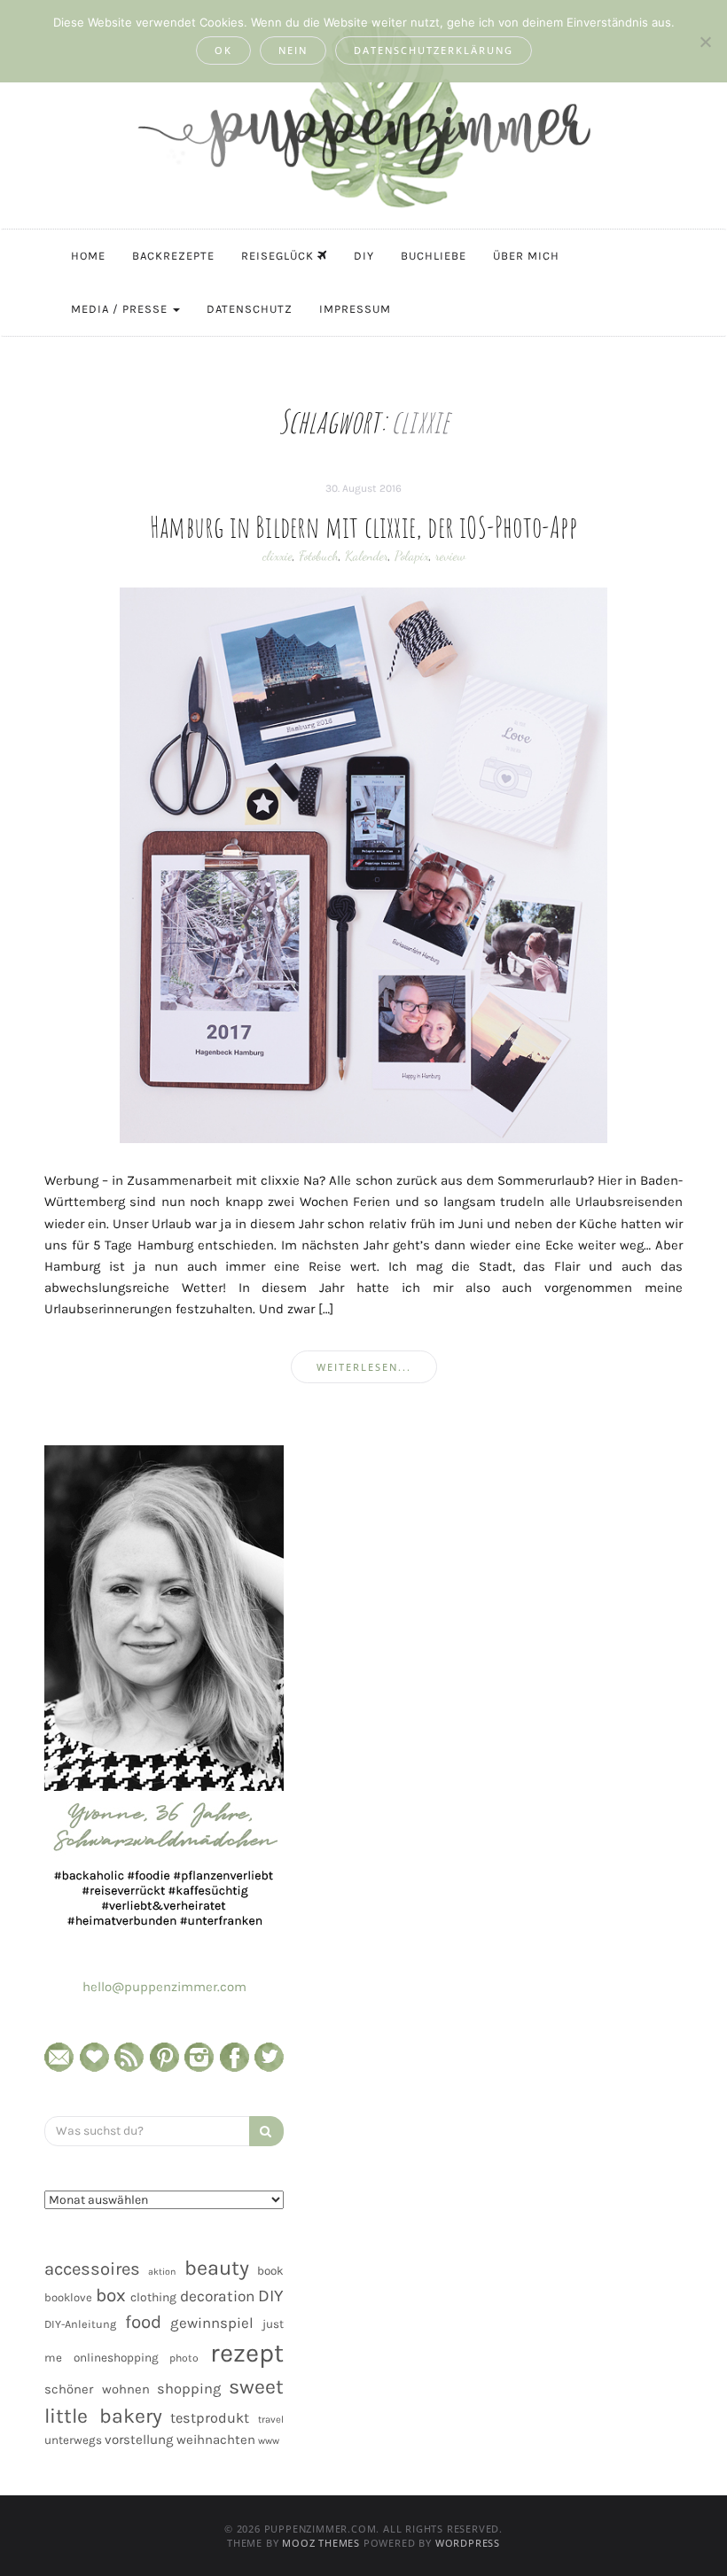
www (269, 2441)
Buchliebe (434, 256)
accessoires (92, 2269)
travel (271, 2420)
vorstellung (139, 2440)
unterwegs (73, 2440)
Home (88, 256)
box (111, 2295)
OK (223, 50)
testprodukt (210, 2418)
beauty (217, 2268)
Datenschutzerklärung (434, 50)
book (270, 2271)
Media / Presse (121, 309)
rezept (247, 2353)
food (143, 2322)
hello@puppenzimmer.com (164, 1987)
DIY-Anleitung (80, 2324)
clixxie (278, 556)
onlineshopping (116, 2358)
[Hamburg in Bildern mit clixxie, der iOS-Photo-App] (363, 864)
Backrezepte (173, 256)
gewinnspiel (212, 2323)
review (450, 556)
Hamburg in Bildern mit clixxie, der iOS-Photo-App (363, 526)
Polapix (412, 556)
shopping (189, 2389)
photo (184, 2358)
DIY (364, 256)
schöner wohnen (97, 2389)
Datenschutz (250, 309)
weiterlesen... (364, 1367)
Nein (293, 50)
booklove (68, 2297)
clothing (153, 2297)
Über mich (526, 256)
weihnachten (216, 2440)
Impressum (355, 309)
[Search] (266, 2131)
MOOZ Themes (321, 2543)
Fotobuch (319, 556)
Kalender (367, 556)
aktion (162, 2272)
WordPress (468, 2543)
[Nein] (705, 42)
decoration (217, 2296)
